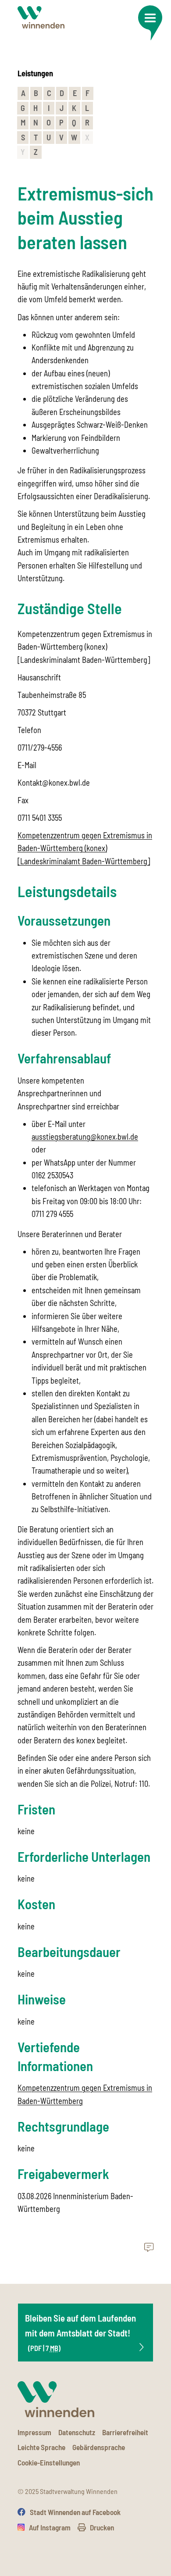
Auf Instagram (50, 2527)
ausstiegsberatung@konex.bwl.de (85, 1137)
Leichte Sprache (41, 2447)
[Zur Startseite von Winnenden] (41, 17)
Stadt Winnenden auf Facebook (75, 2512)
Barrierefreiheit (125, 2432)
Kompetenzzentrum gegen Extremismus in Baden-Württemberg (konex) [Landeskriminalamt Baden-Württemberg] (85, 848)
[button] (150, 23)
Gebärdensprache (99, 2447)
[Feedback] (149, 2248)
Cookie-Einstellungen (49, 2462)
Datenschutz (77, 2432)
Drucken (102, 2527)
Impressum (34, 2432)
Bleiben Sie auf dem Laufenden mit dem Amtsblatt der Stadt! (80, 2332)
